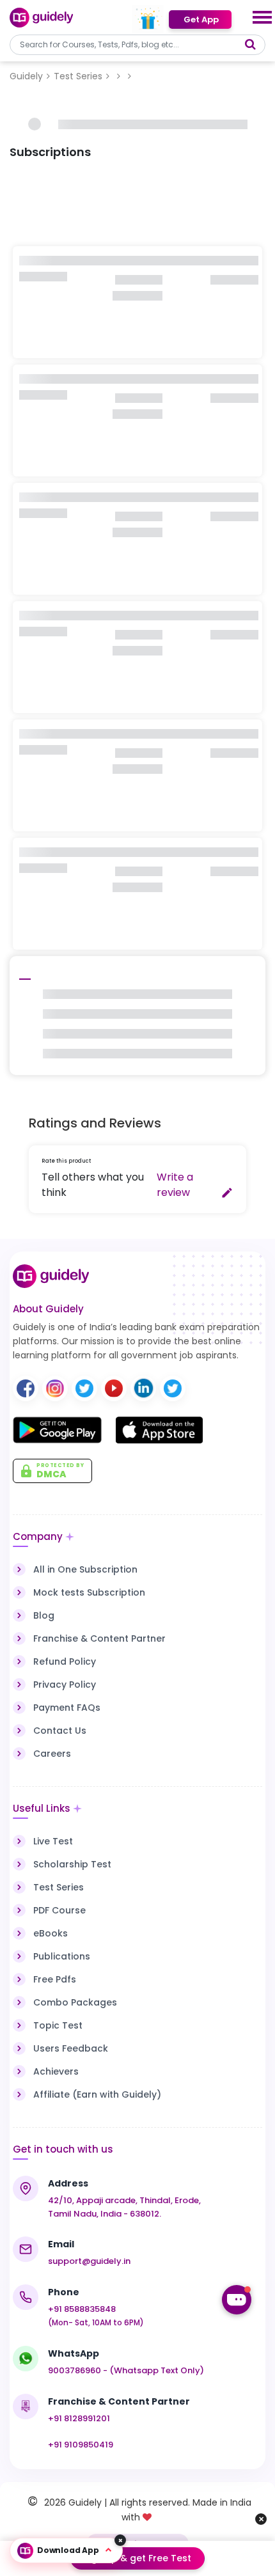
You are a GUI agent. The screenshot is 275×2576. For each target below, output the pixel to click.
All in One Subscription (85, 1569)
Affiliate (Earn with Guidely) (97, 2094)
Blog (44, 1615)
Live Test (53, 1841)
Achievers (56, 2071)
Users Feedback (71, 2048)
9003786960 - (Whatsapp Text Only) (126, 2370)
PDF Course (59, 1910)
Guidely (26, 76)
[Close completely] (120, 2540)
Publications (62, 1956)
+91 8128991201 (79, 2418)
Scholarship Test (72, 1864)
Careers (52, 1754)
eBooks (51, 1933)
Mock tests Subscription (89, 1592)
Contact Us (60, 1731)
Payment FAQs (67, 1708)
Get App (200, 20)
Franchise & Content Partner (99, 1638)
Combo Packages (75, 2002)
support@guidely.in (89, 2261)
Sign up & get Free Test (137, 2558)
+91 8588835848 (82, 2309)
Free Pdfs (55, 1979)
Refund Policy (65, 1661)
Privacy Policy (65, 1685)
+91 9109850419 (81, 2445)
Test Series (78, 76)
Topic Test (58, 2025)
